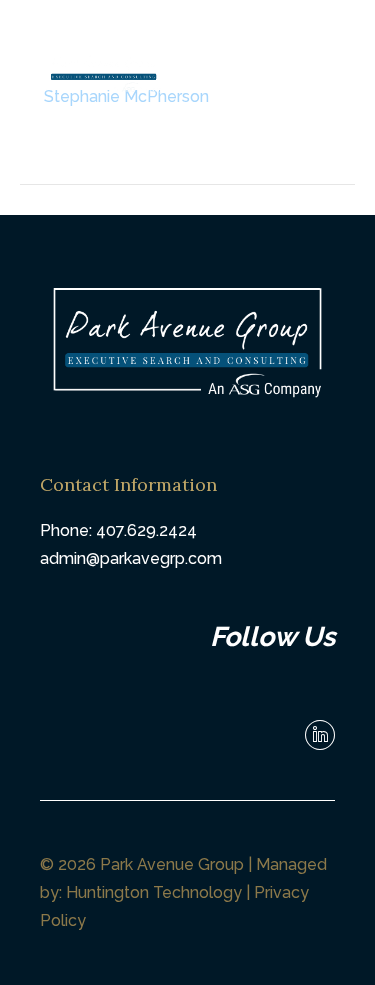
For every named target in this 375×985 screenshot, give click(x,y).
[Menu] (271, 77)
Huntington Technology (154, 892)
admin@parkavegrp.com (131, 558)
